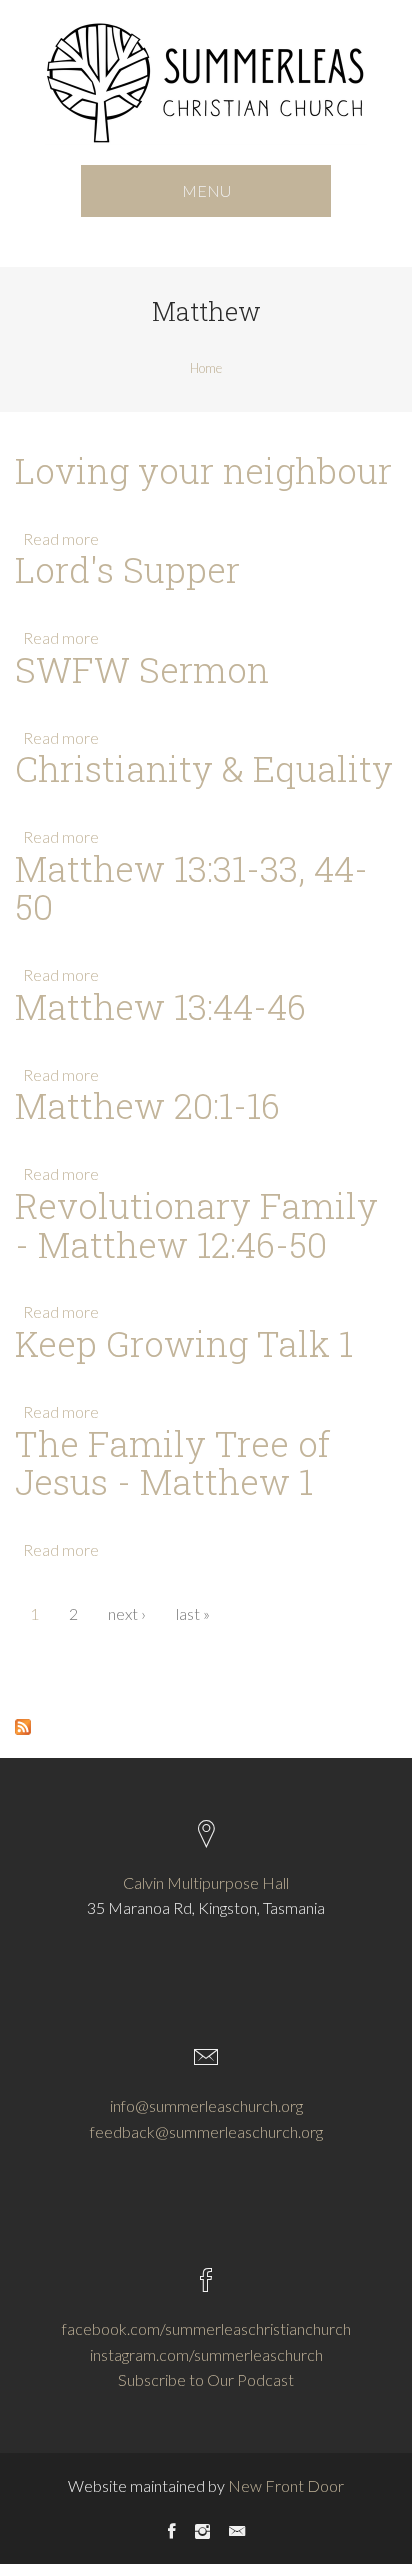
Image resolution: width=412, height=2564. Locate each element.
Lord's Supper (127, 569)
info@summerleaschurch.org (206, 2105)
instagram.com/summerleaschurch (206, 2354)
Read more (61, 538)
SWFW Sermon (142, 669)
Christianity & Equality (204, 768)
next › (127, 1613)
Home (206, 368)
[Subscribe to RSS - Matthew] (23, 1724)
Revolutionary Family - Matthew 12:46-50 (196, 1225)
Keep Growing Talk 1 (184, 1343)
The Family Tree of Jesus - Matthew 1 (172, 1463)
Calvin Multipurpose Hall (206, 1882)
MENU (206, 190)
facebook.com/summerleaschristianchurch (206, 2328)
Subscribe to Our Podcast (206, 2379)
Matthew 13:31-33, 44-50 (191, 888)
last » (193, 1613)
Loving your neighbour (203, 470)
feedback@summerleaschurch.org (206, 2131)
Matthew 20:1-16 (147, 1105)
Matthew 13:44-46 (160, 1006)
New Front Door (286, 2485)
